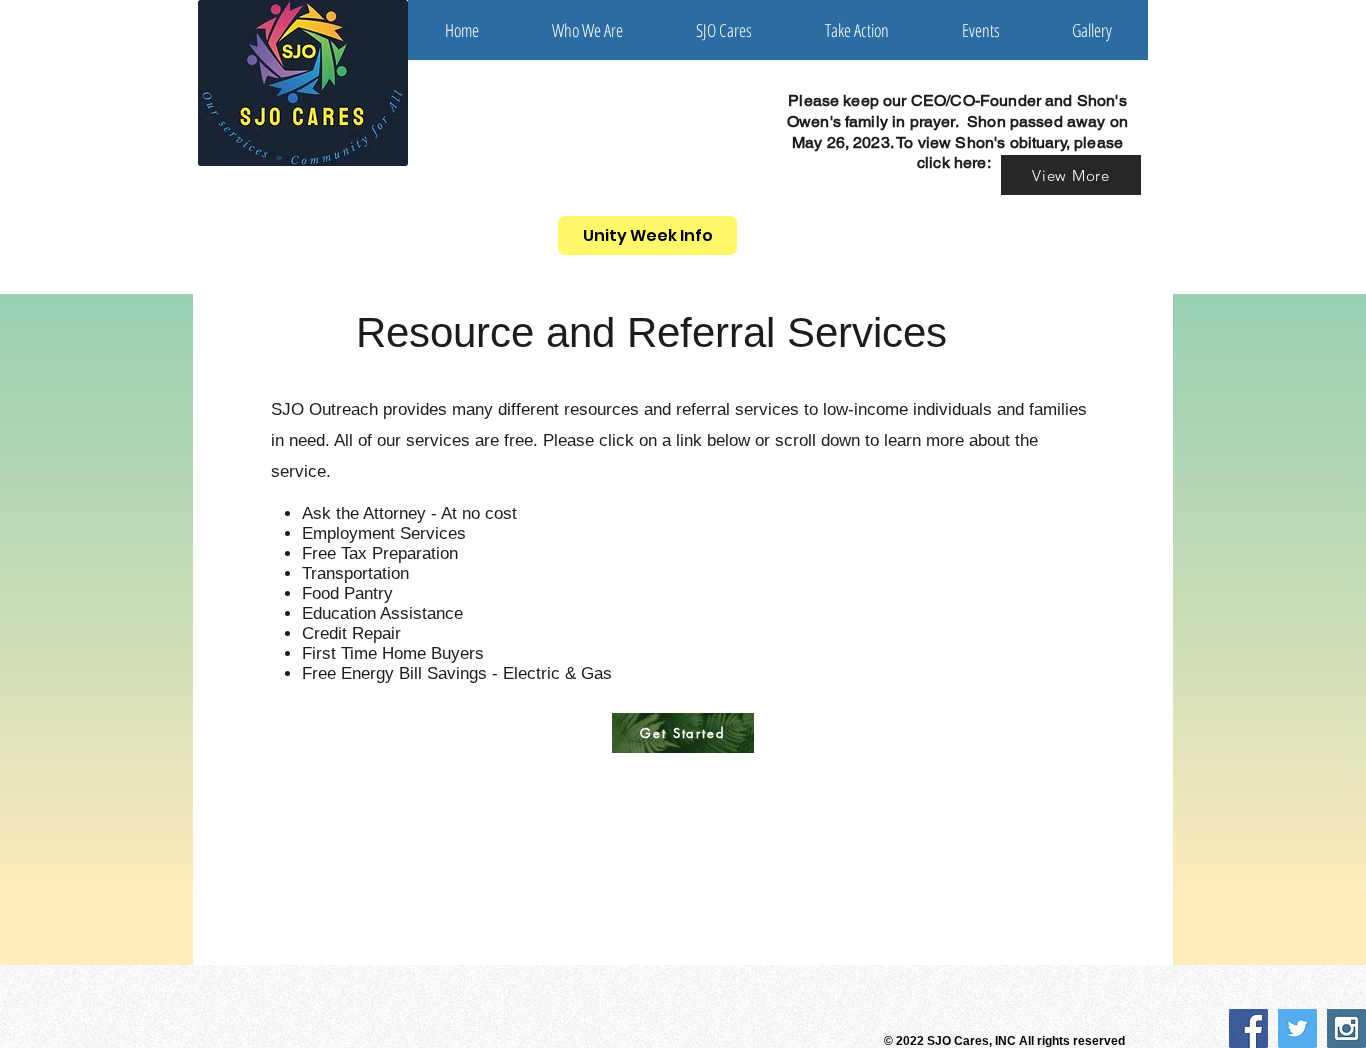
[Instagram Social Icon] (1346, 1028)
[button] (587, 30)
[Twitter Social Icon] (1297, 1028)
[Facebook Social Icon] (1248, 1028)
